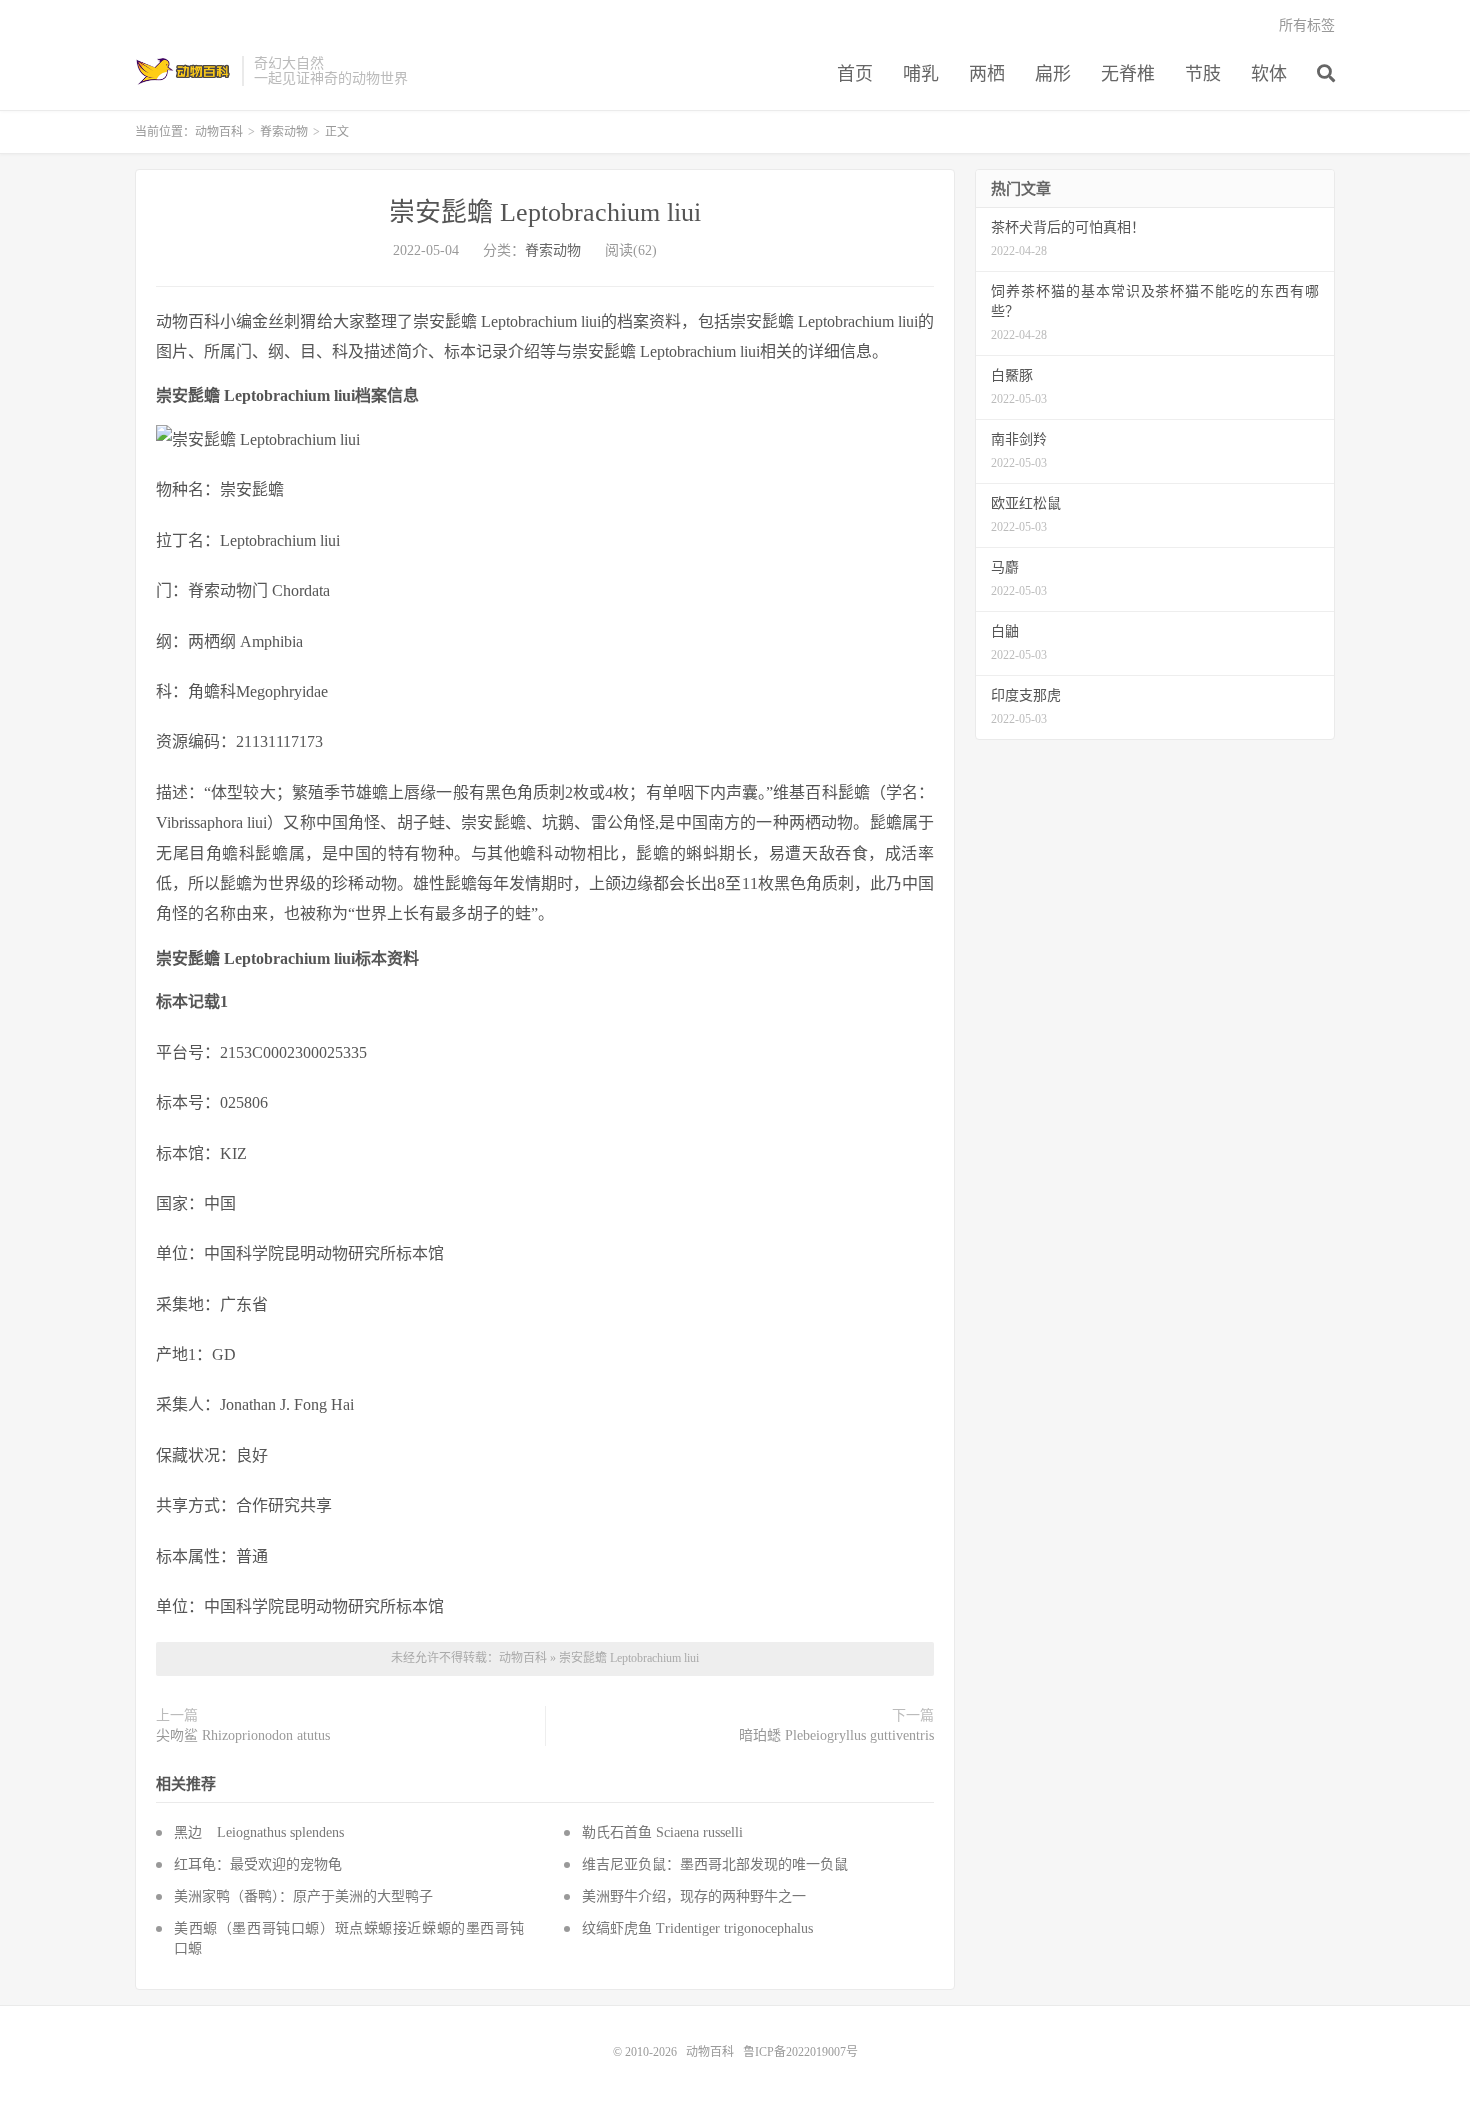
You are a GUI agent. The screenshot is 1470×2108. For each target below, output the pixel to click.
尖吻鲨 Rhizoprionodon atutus (243, 1735)
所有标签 (1307, 25)
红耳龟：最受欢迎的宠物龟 (258, 1864)
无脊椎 (1128, 74)
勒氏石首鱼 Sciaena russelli (662, 1832)
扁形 (1053, 74)
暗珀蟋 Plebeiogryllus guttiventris (836, 1735)
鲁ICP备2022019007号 (800, 2052)
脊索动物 (284, 132)
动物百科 (183, 71)
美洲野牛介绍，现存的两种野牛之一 (694, 1896)
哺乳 (921, 74)
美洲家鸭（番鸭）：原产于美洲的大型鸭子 (303, 1896)
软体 (1269, 74)
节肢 (1203, 74)
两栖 (987, 74)
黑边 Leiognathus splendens (259, 1832)
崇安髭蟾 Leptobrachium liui (545, 212)
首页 (855, 74)
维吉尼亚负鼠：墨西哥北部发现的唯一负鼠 (715, 1864)
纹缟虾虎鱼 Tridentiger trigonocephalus (697, 1928)
